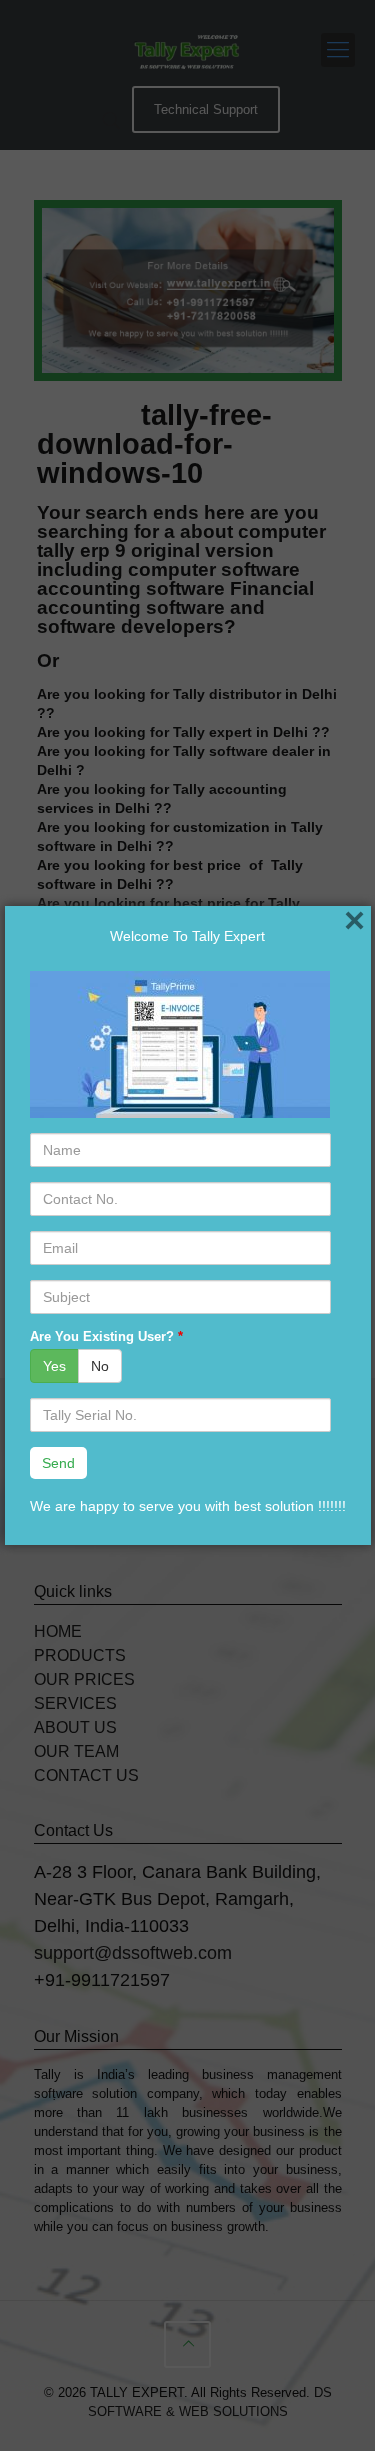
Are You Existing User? (106, 1336)
